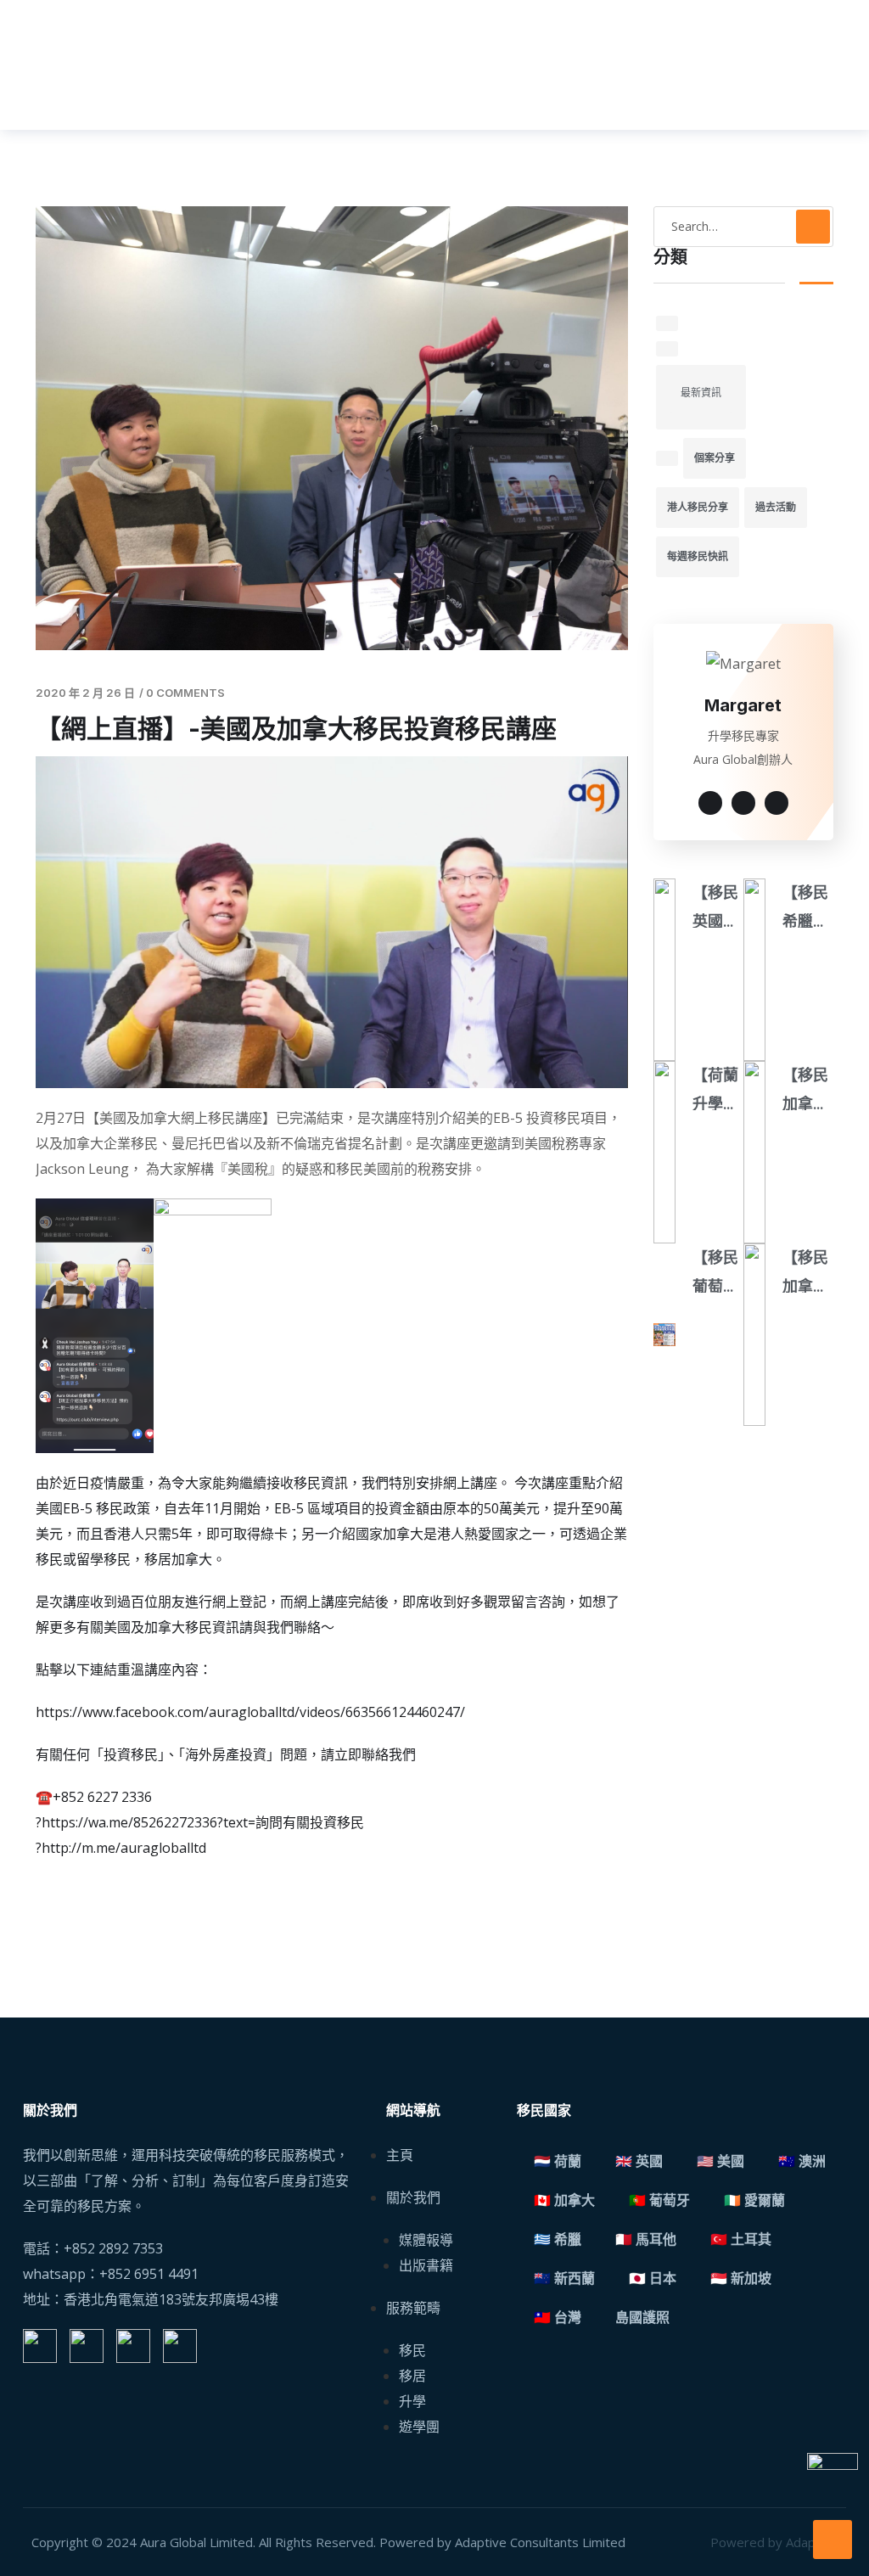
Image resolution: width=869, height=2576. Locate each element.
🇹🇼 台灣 (558, 2318)
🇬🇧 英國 (639, 2161)
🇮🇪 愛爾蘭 (754, 2200)
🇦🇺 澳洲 (802, 2161)
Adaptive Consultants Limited (540, 2542)
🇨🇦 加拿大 (564, 2200)
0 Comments (185, 693)
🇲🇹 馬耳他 (646, 2239)
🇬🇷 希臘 (558, 2239)
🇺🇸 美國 (720, 2161)
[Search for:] (744, 227)
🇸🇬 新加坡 (741, 2279)
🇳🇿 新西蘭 (564, 2279)
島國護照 (642, 2318)
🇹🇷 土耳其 (741, 2239)
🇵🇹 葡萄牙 (659, 2200)
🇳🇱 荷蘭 (558, 2161)
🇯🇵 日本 (653, 2279)
